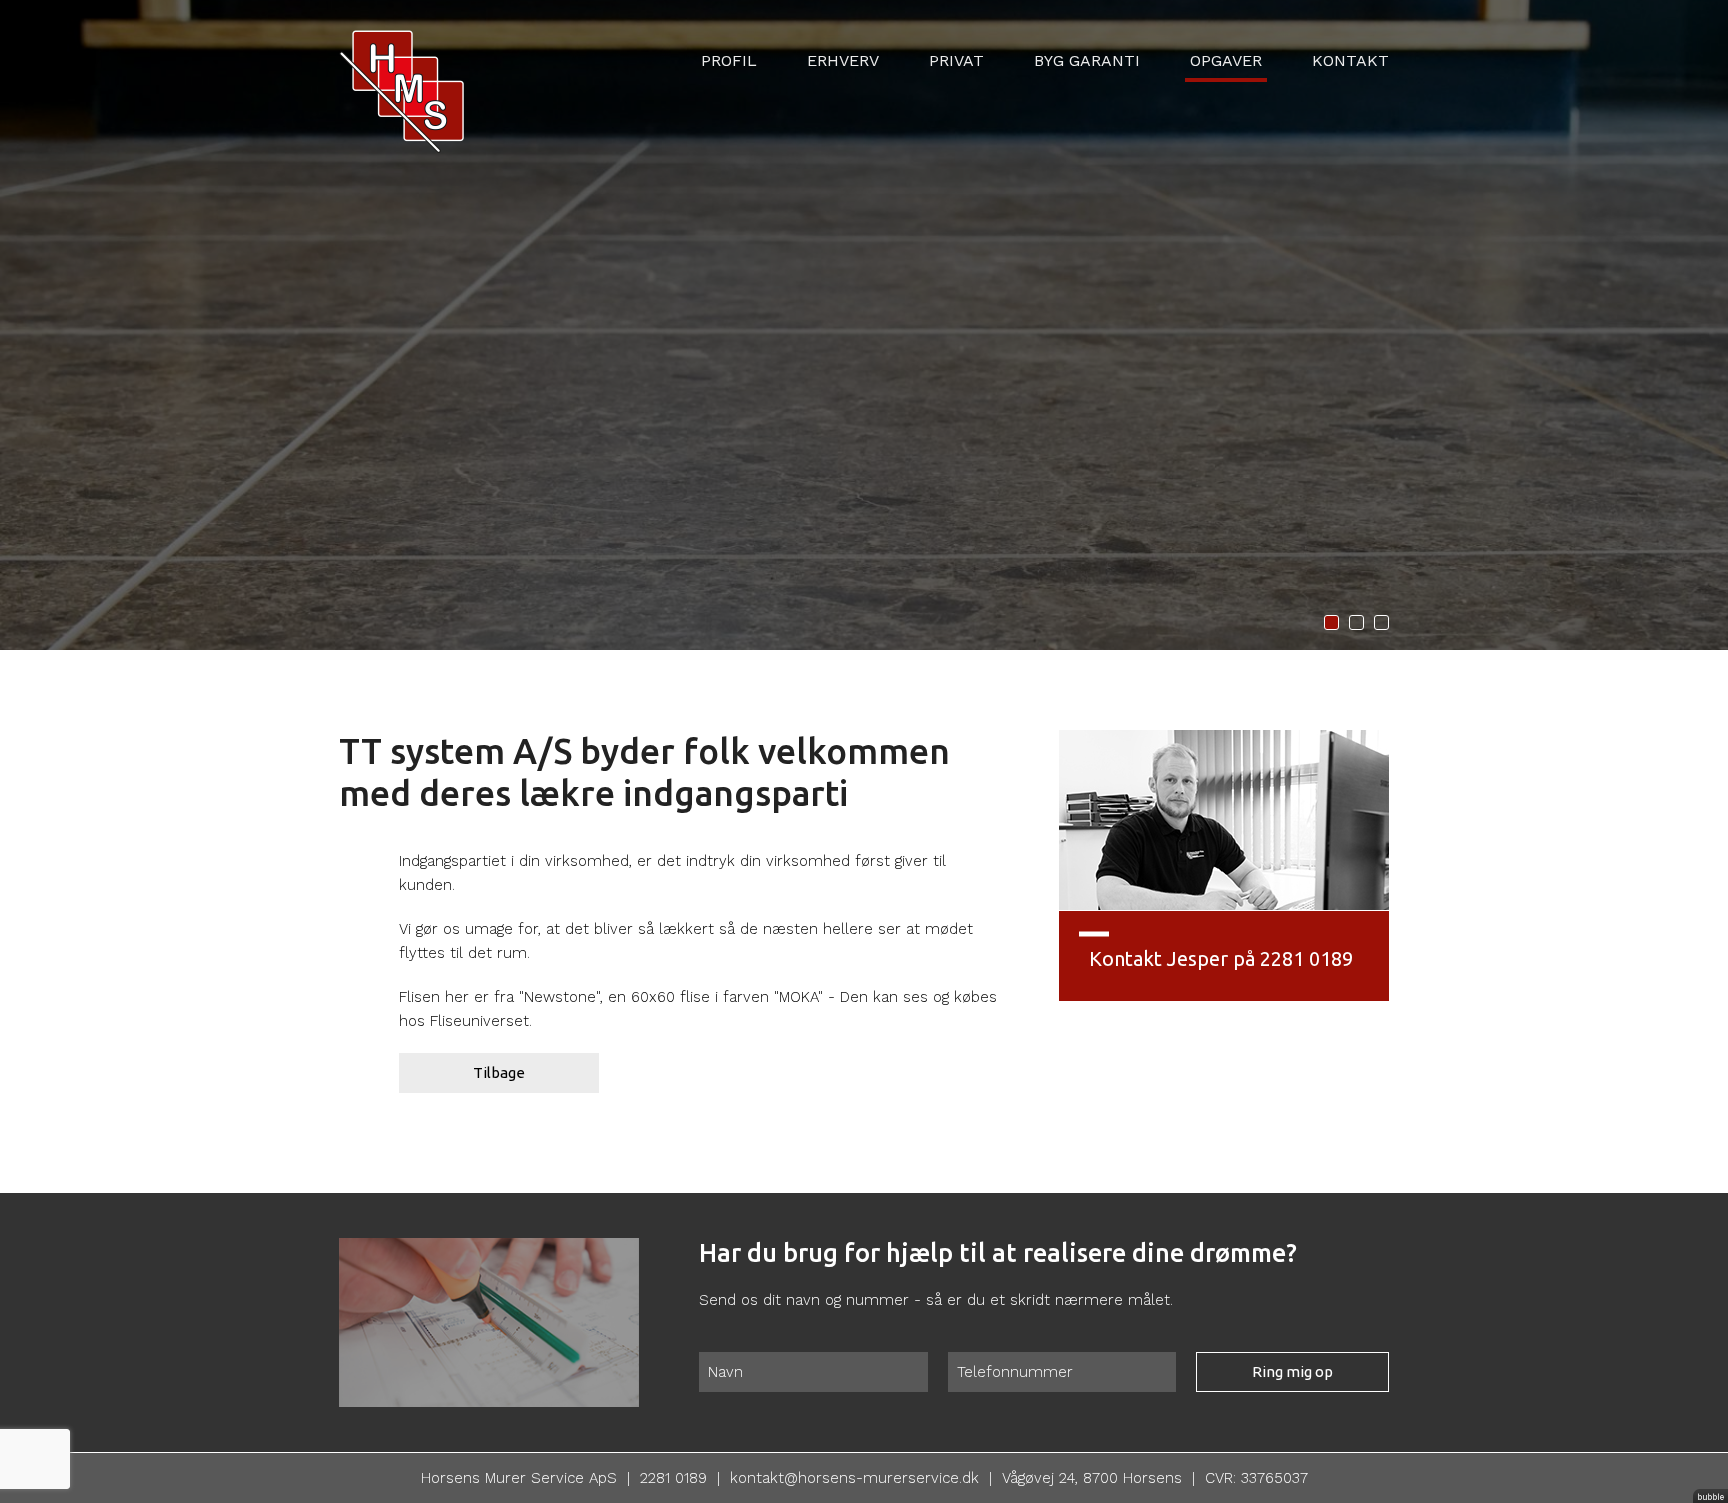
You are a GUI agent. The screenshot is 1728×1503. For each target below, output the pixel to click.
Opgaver (1226, 60)
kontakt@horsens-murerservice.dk (854, 1478)
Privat (956, 60)
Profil (729, 60)
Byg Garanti (1087, 60)
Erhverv (843, 60)
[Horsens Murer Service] (401, 75)
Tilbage (499, 1072)
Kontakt (1350, 60)
